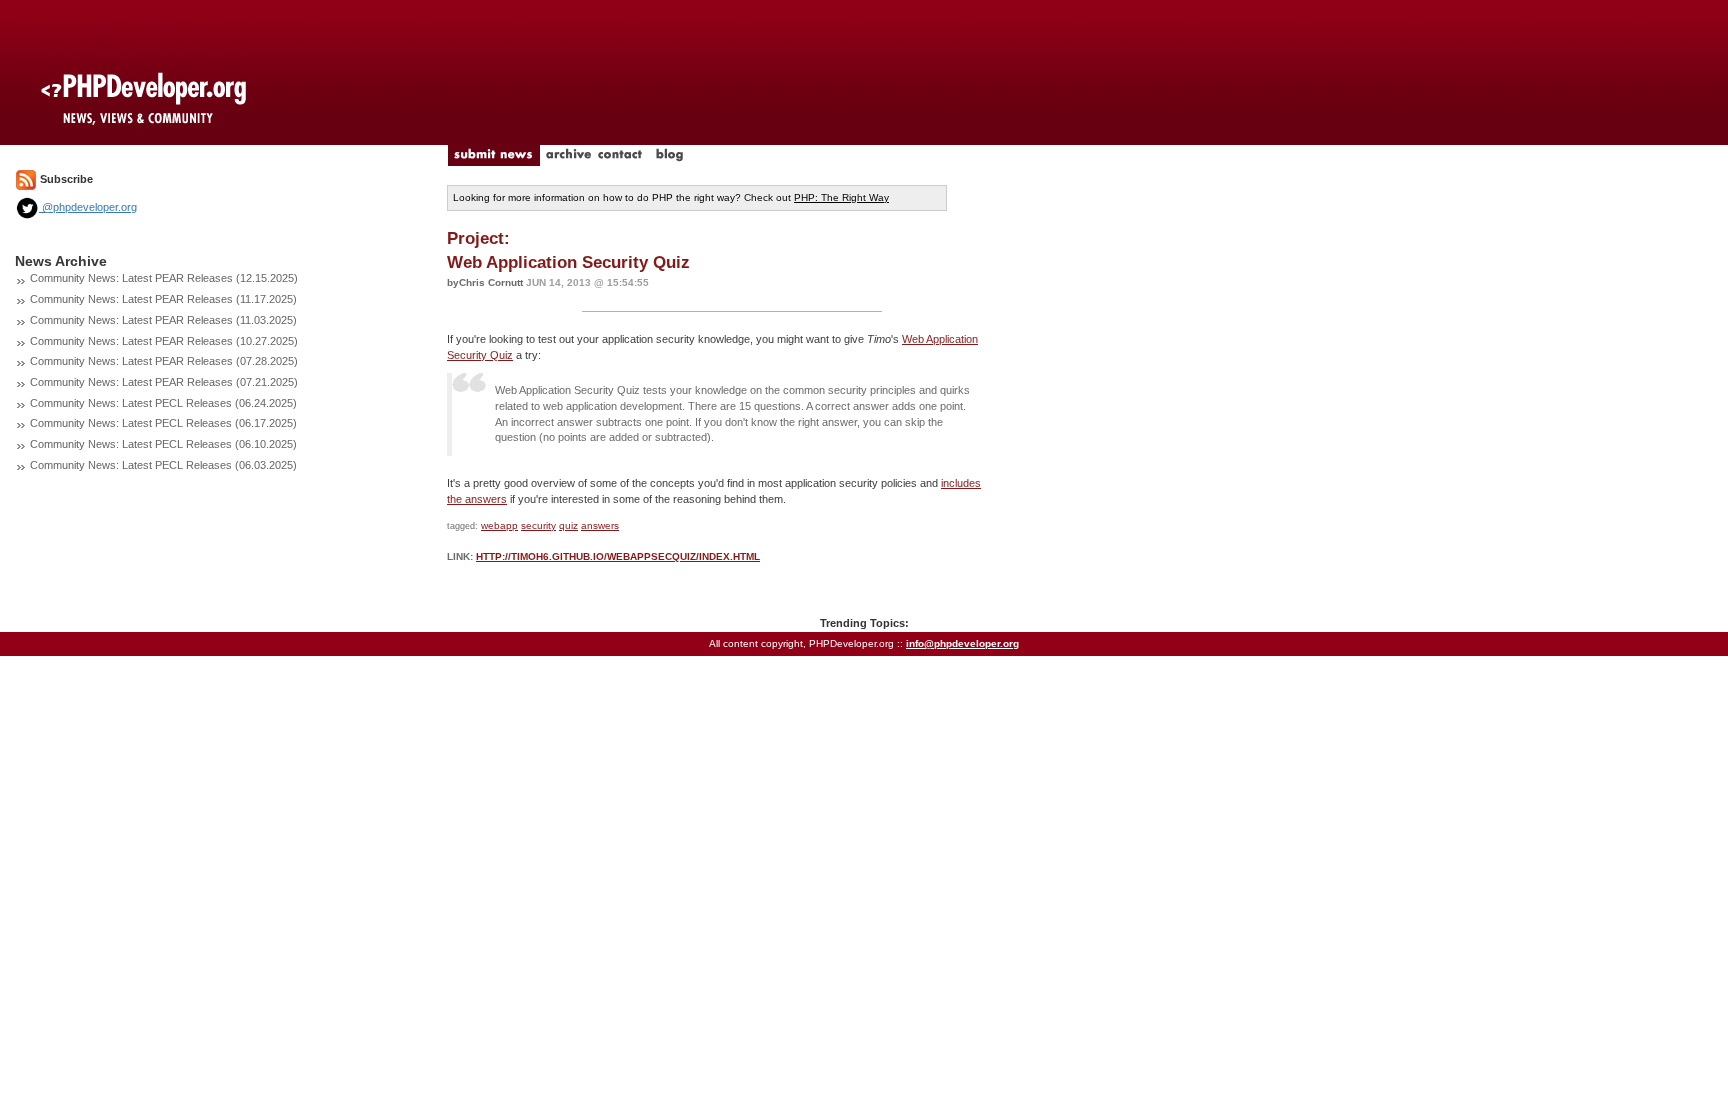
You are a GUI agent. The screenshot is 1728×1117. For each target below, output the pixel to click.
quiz (568, 525)
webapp (499, 525)
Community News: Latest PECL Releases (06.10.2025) (163, 444)
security (538, 525)
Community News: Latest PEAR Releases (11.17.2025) (163, 299)
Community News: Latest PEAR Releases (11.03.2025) (163, 320)
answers (600, 525)
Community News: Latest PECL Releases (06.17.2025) (163, 423)
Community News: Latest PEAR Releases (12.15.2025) (164, 278)
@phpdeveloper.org (88, 207)
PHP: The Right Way (841, 197)
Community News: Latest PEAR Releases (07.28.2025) (164, 361)
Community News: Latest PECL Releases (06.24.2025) (163, 403)
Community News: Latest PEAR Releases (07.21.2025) (164, 382)
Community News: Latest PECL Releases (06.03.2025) (163, 465)
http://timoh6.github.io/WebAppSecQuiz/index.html (618, 556)
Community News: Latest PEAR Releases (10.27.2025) (164, 341)
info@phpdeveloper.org (962, 643)
